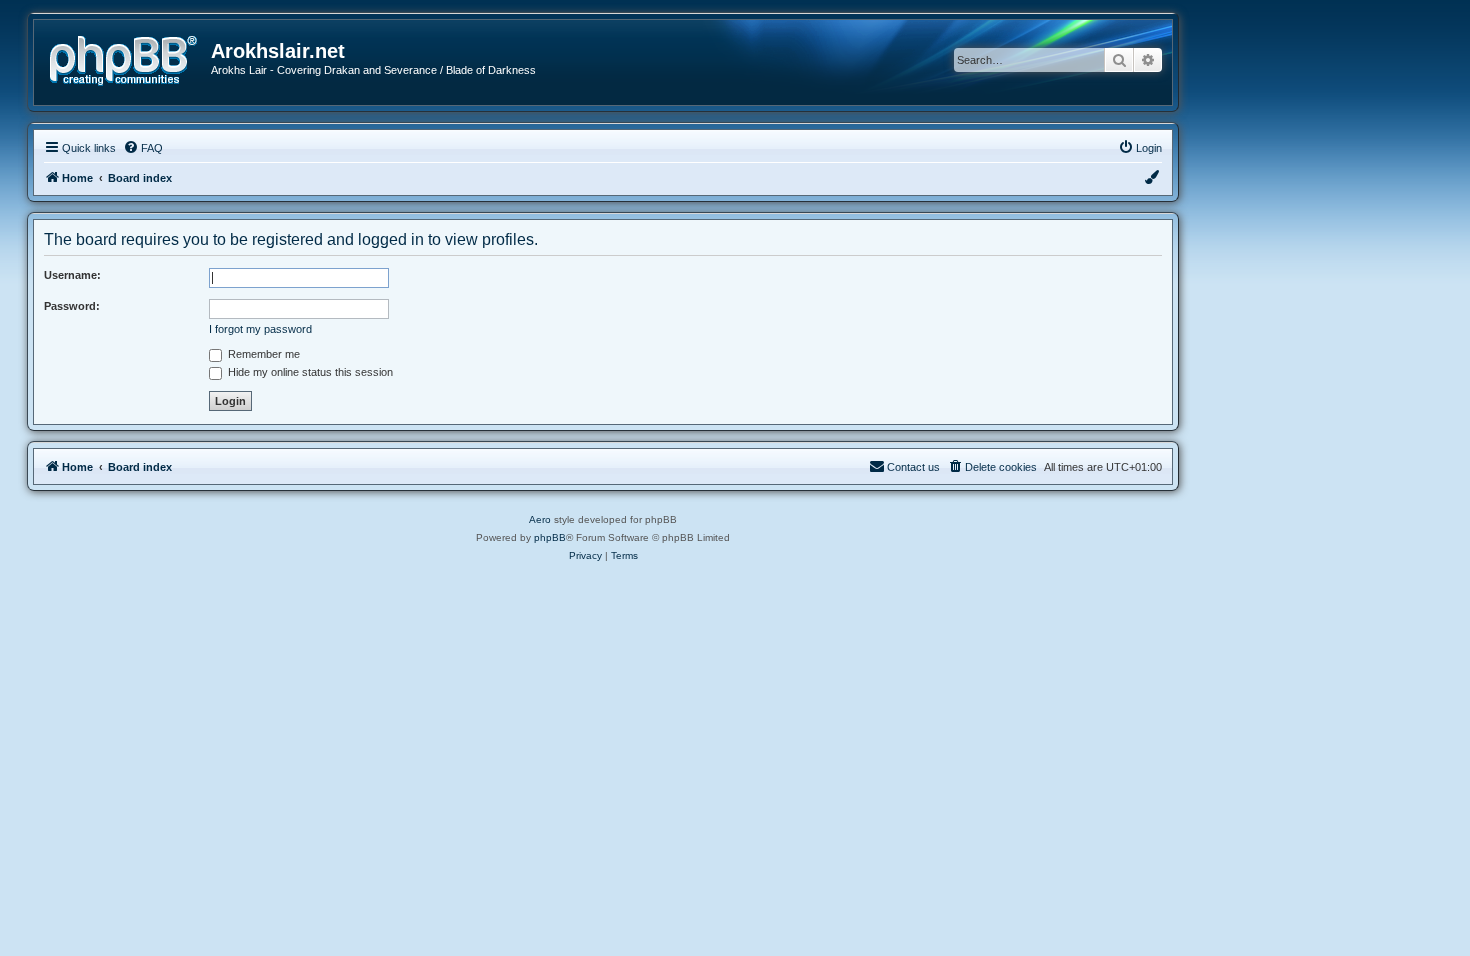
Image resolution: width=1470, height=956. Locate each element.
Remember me (262, 354)
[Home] (130, 58)
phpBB (550, 537)
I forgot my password (260, 329)
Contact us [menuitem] (913, 467)
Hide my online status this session (309, 372)
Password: (72, 306)
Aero (540, 519)
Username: (72, 275)
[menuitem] (143, 148)
